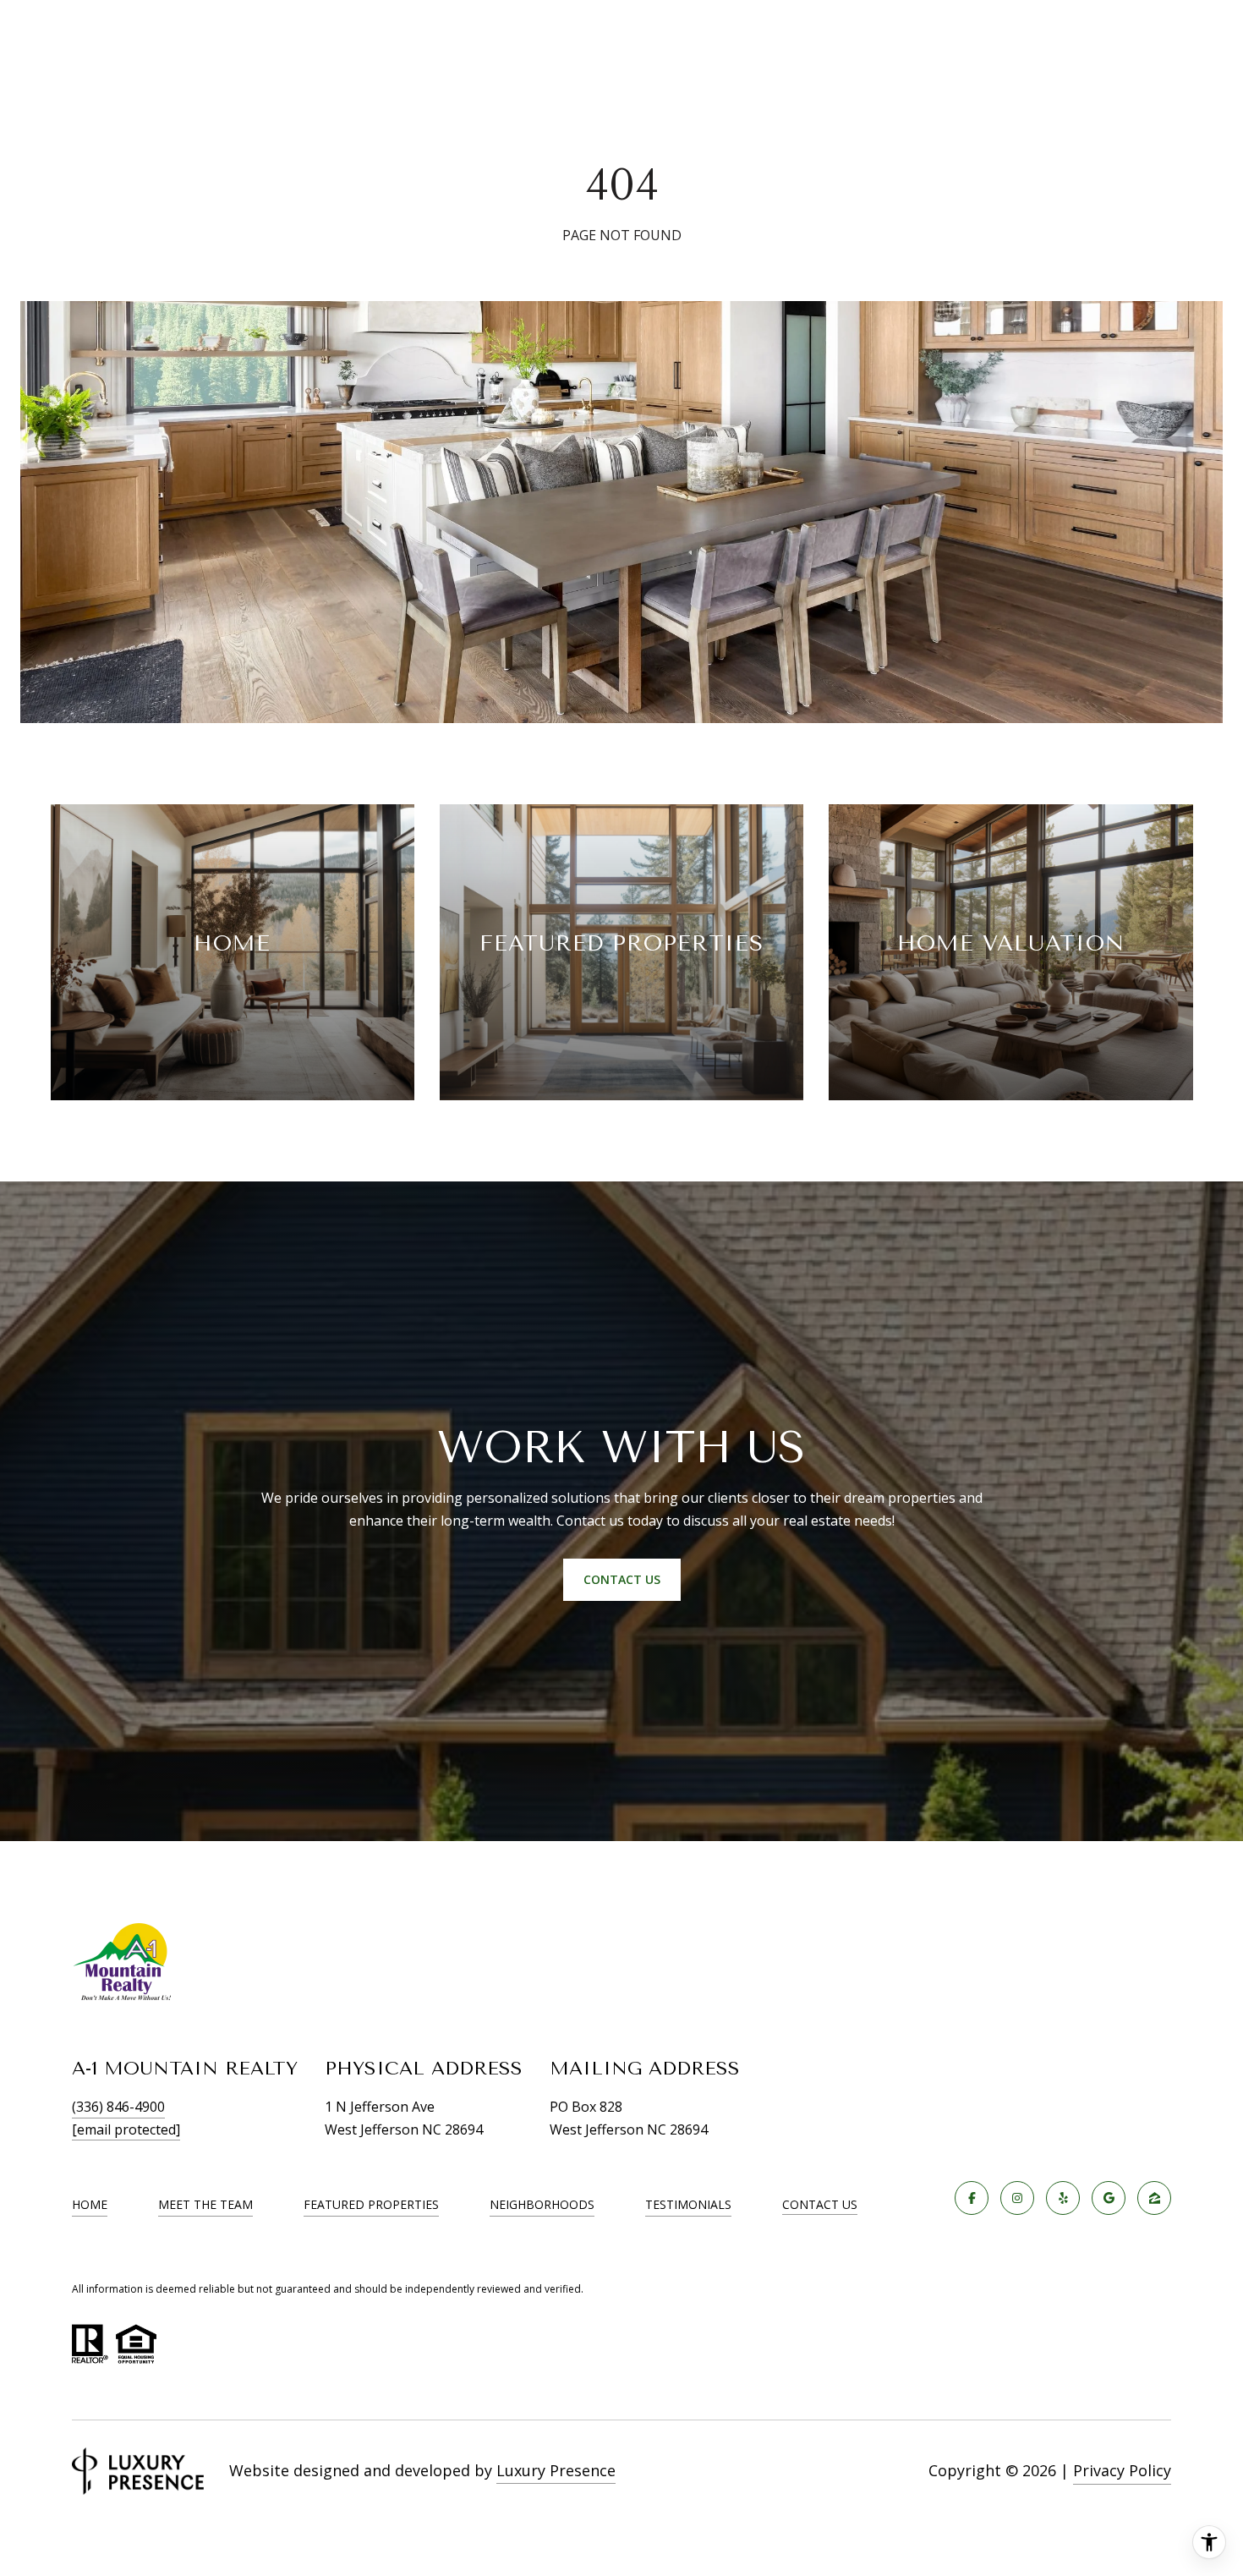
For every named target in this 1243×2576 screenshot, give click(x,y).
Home (90, 2204)
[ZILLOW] (1154, 2198)
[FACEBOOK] (972, 2198)
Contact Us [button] (622, 1579)
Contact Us (820, 2205)
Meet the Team (205, 2204)
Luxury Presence (556, 2470)
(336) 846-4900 (118, 2107)
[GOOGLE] (1109, 2198)
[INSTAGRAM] (1017, 2198)
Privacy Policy (1122, 2470)
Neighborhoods (542, 2204)
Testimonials (688, 2204)
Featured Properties (371, 2204)
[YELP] (1063, 2198)
